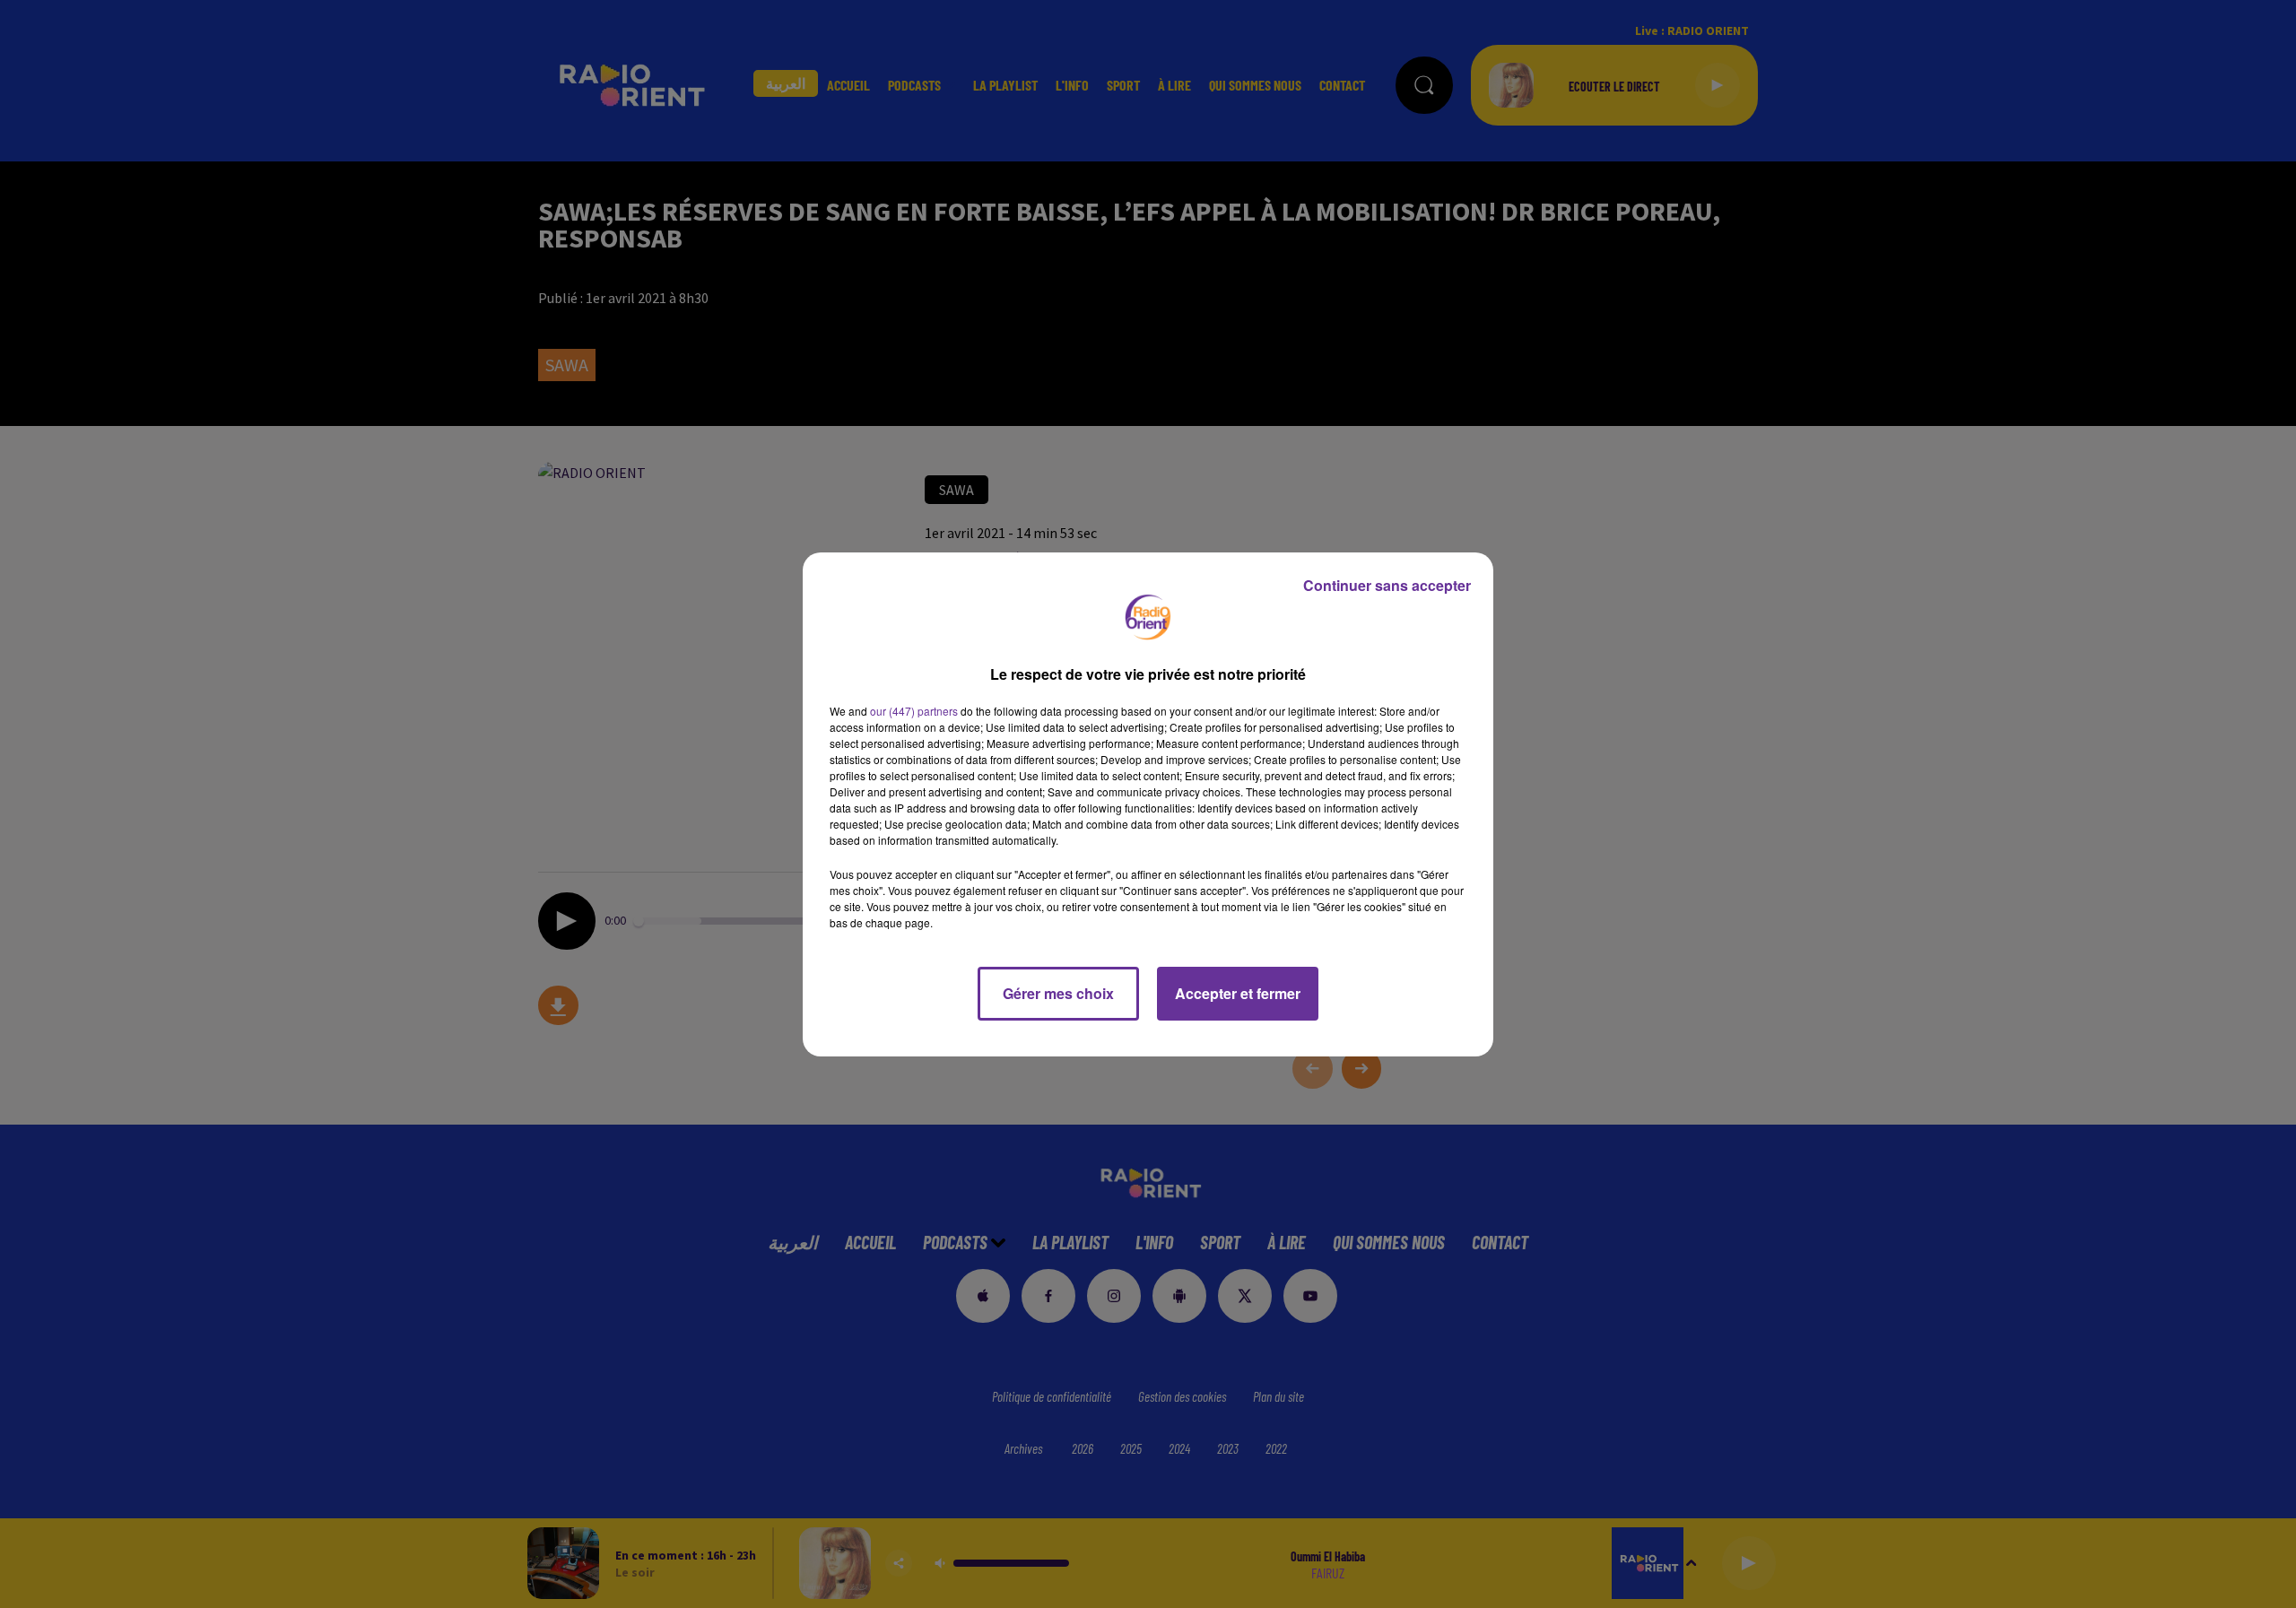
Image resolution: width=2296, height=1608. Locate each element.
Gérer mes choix (1058, 993)
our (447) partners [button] (914, 711)
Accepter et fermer (1238, 993)
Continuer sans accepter (1387, 585)
